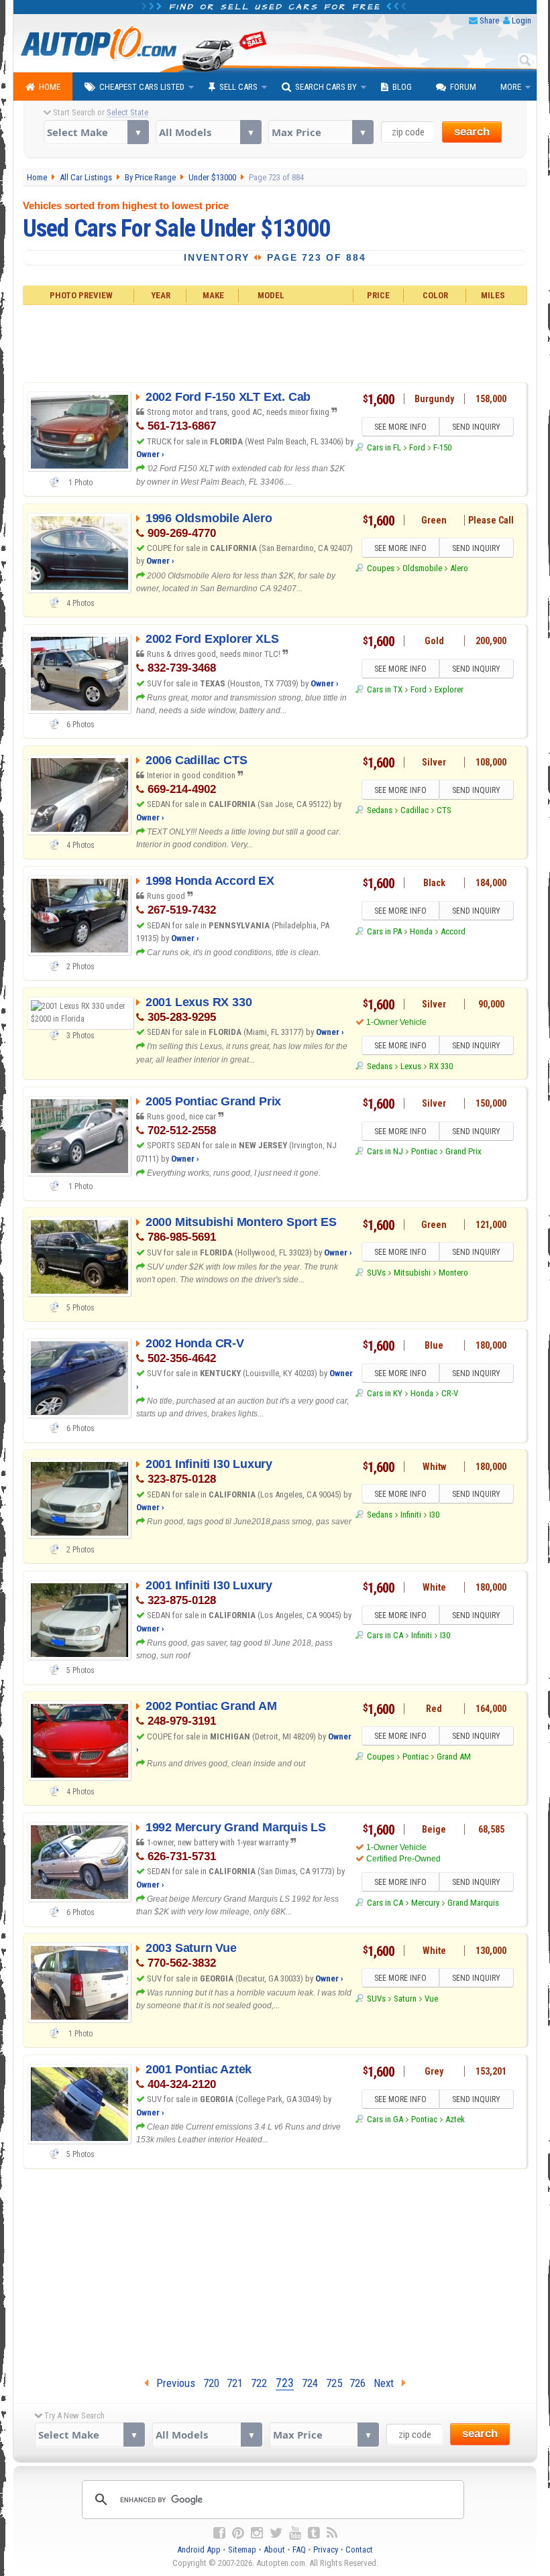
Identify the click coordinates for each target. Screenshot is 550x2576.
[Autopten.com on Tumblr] (314, 2533)
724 (310, 2383)
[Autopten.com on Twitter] (276, 2533)
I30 (434, 1515)
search (472, 132)
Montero (453, 1273)
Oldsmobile (422, 568)
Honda (421, 931)
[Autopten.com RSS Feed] (332, 2533)
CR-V (450, 1393)
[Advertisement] (275, 342)
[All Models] (208, 132)
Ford (417, 447)
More (511, 87)
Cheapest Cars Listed (142, 87)
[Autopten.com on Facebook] (219, 2533)
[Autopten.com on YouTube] (295, 2533)
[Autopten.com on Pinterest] (238, 2533)
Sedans (379, 810)
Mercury (425, 1903)
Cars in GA (385, 2119)
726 (357, 2383)
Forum (463, 87)
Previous (172, 2383)
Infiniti (411, 1515)
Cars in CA (385, 1635)
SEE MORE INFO (400, 427)
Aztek (455, 2119)
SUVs (376, 1273)
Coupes (380, 568)
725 (334, 2383)
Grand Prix (463, 1151)
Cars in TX (384, 689)
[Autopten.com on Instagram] (257, 2533)
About (274, 2550)
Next (388, 2383)
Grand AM (454, 1757)
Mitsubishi (412, 1273)
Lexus (411, 1066)
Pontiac (424, 1151)
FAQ (299, 2550)
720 (211, 2383)
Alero (459, 568)
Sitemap (242, 2550)
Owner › (150, 454)
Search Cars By (326, 87)
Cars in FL (384, 447)
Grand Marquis (473, 1903)
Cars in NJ (385, 1151)
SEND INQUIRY (476, 427)
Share (489, 20)
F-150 (442, 447)
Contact (359, 2550)
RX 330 (441, 1066)
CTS (444, 810)
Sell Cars (238, 87)
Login (521, 20)
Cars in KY (384, 1393)
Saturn (405, 1999)
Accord (453, 931)
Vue (431, 1999)
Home (50, 87)
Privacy (326, 2550)
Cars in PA (384, 931)
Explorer (449, 689)
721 (235, 2383)
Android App (199, 2550)
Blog (402, 87)
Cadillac (415, 810)
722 (259, 2383)
